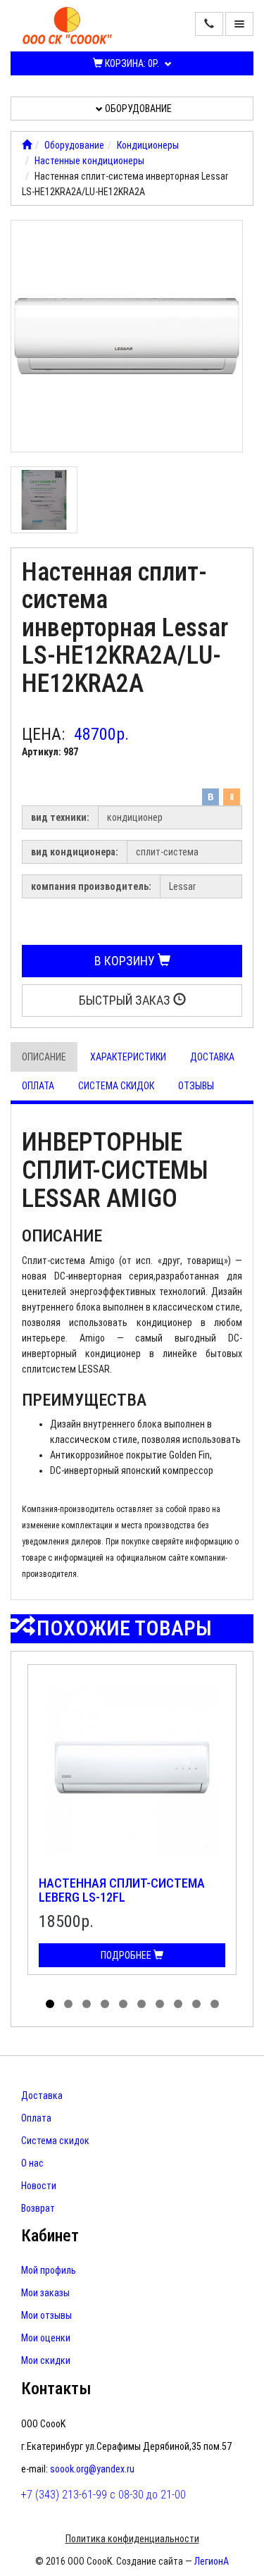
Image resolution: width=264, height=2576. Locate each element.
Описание (44, 1057)
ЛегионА (212, 2561)
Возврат (38, 2208)
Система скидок (116, 1086)
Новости (39, 2186)
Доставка (212, 1057)
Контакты (56, 2389)
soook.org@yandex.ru (92, 2469)
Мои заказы (45, 2293)
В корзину (126, 961)
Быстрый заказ (126, 1000)
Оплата (38, 1086)
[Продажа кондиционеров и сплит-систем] (27, 145)
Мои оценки (46, 2338)
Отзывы (196, 1086)
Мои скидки (46, 2360)
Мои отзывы (46, 2315)
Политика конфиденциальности (132, 2539)
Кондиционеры (148, 145)
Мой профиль (49, 2270)
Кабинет (50, 2236)
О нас (32, 2163)
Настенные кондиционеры (89, 161)
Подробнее (127, 1955)
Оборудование (137, 109)
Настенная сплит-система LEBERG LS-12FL (122, 1890)
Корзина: (131, 63)
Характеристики (128, 1057)
